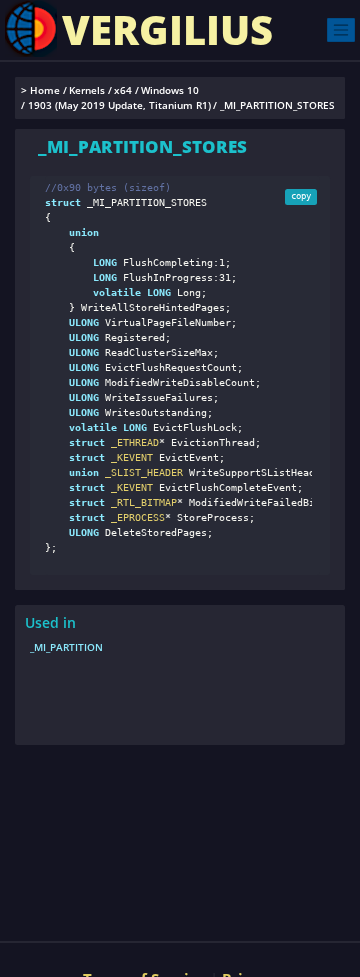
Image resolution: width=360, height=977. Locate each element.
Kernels (87, 90)
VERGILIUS (167, 29)
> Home (40, 90)
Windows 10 (170, 90)
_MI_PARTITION (66, 647)
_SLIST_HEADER (141, 472)
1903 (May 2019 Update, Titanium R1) (119, 105)
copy (301, 196)
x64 (123, 90)
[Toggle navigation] (341, 29)
